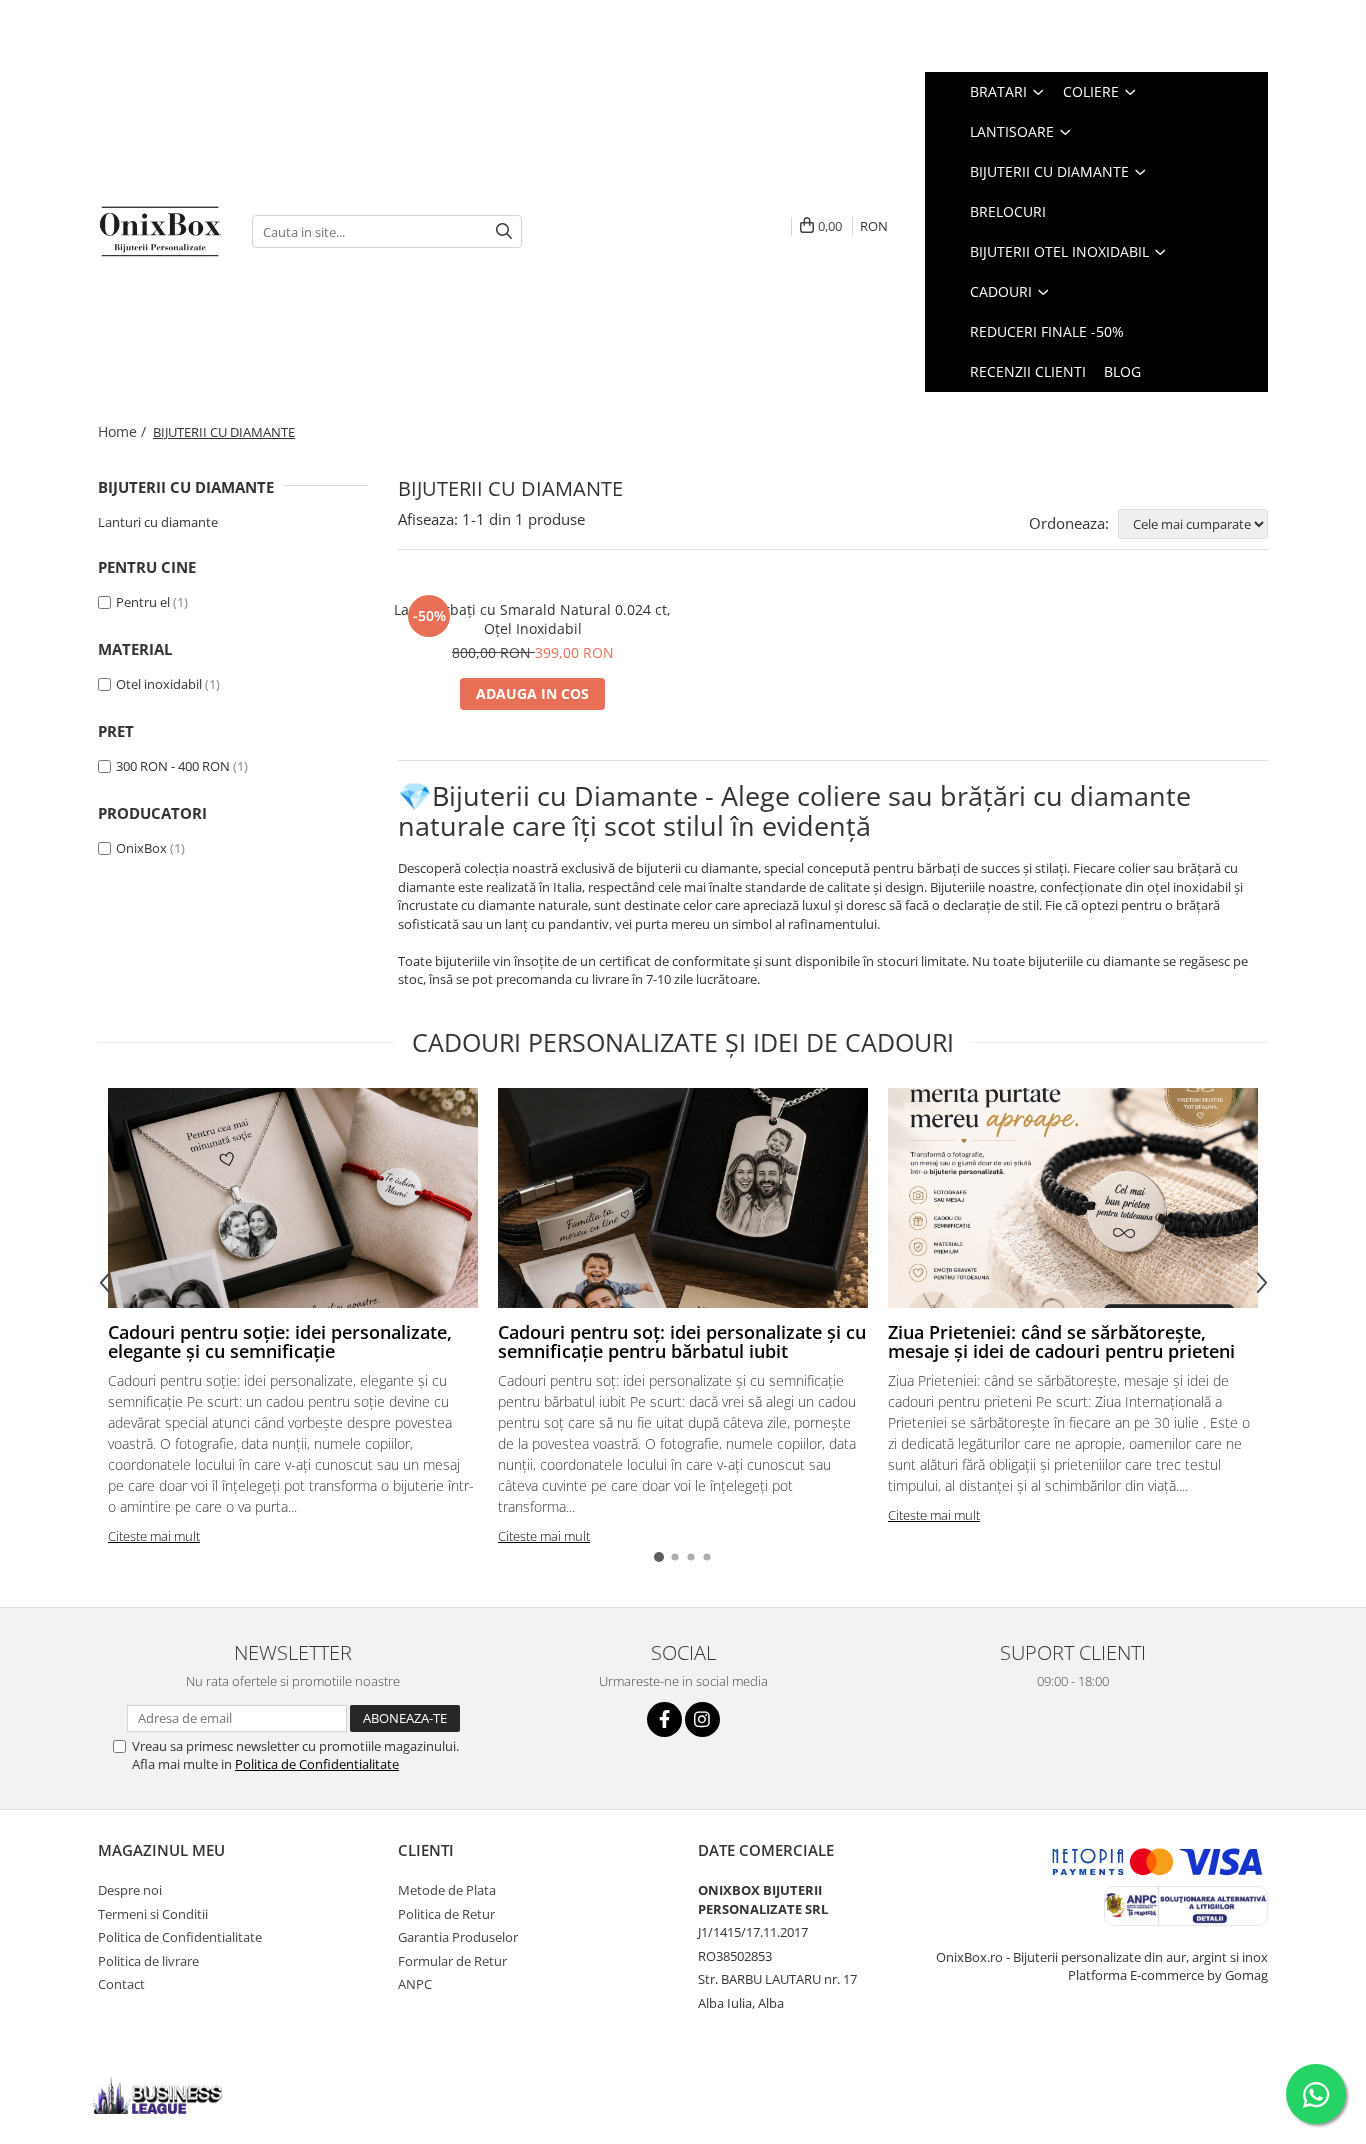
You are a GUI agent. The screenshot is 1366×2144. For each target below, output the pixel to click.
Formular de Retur (452, 1961)
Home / (124, 431)
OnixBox (141, 848)
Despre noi (130, 1890)
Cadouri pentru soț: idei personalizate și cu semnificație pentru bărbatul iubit (682, 1342)
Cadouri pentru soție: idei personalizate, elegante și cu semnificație (280, 1342)
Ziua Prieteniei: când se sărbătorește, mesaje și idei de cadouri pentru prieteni (1061, 1342)
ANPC (415, 1984)
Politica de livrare (148, 1961)
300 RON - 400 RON (173, 766)
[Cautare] (504, 231)
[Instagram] (702, 1719)
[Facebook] (664, 1719)
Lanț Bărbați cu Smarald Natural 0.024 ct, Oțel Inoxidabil (532, 619)
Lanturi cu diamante (158, 522)
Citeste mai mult (154, 1536)
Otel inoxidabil (159, 684)
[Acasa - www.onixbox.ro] (160, 231)
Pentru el (143, 602)
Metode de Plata (447, 1890)
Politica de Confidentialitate (317, 1764)
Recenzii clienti (1028, 371)
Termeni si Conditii (153, 1914)
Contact (121, 1984)
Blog (1122, 371)
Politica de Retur (446, 1914)
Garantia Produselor (458, 1937)
